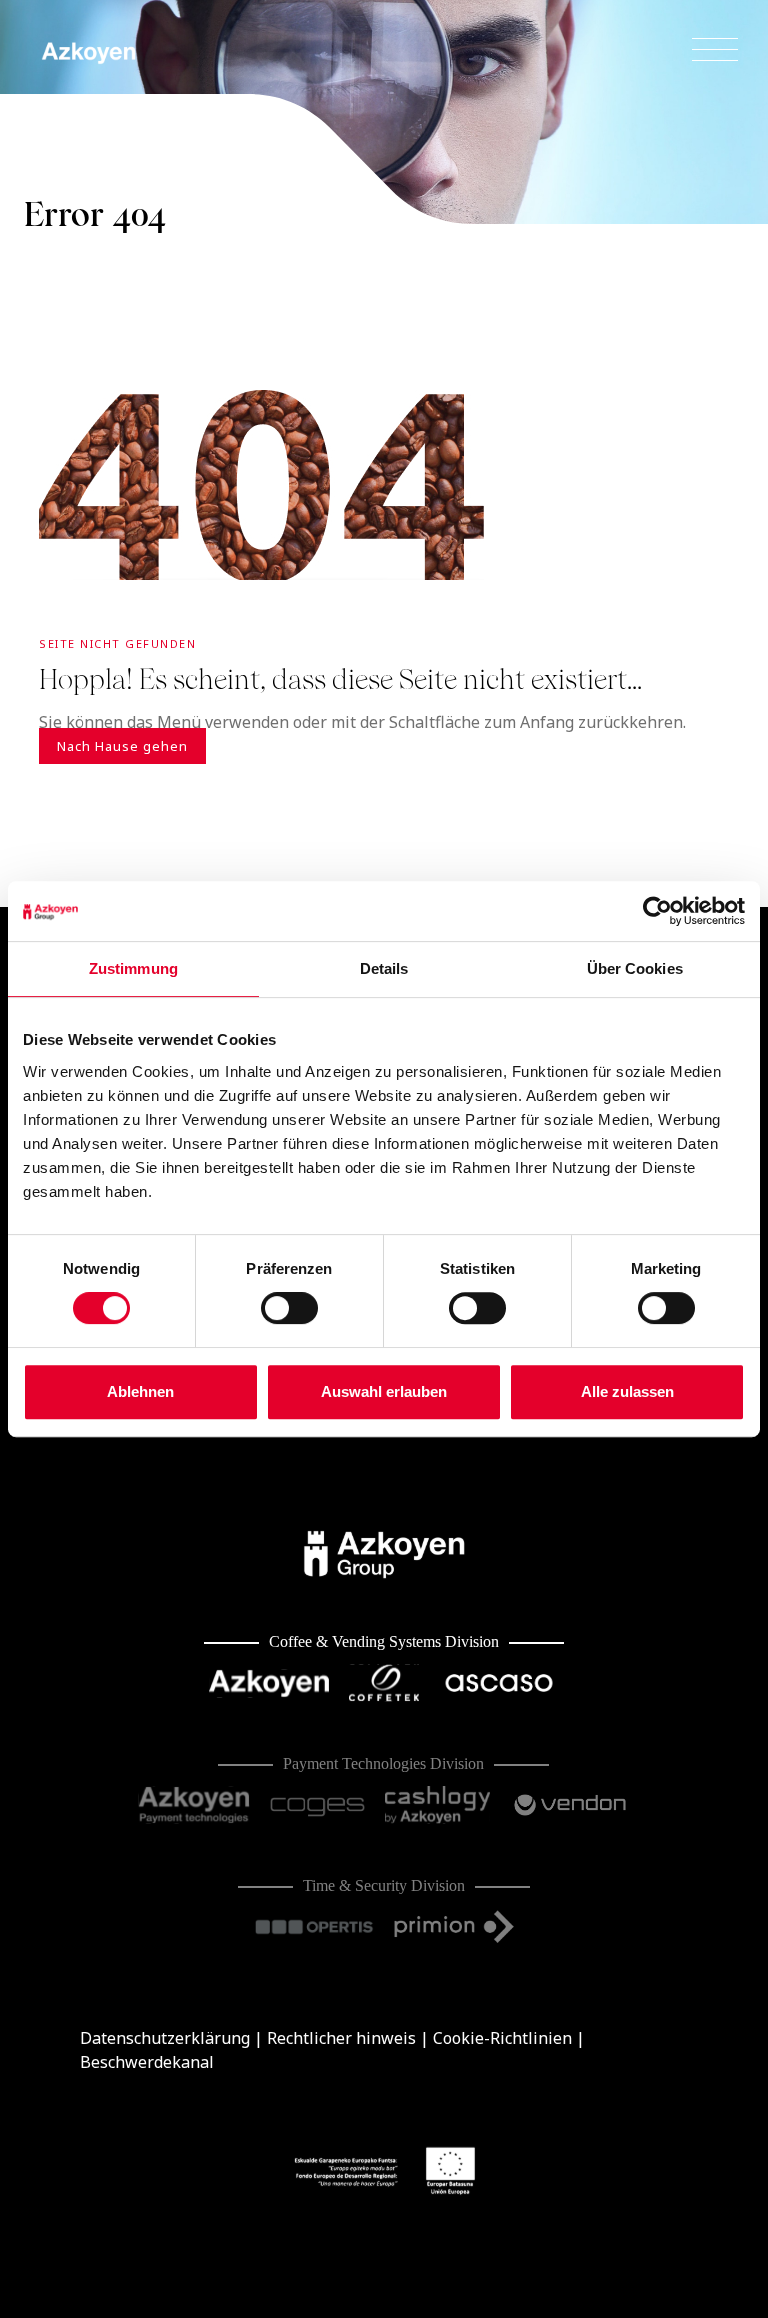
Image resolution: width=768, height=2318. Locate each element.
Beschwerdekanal (147, 2062)
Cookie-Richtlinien (502, 2038)
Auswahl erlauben (384, 1391)
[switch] (289, 1308)
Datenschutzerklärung (165, 2038)
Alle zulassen (627, 1391)
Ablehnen (140, 1391)
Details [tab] (384, 968)
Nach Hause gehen (122, 746)
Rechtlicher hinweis (341, 2038)
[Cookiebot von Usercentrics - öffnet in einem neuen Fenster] (657, 911)
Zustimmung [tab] (133, 968)
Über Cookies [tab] (635, 968)
